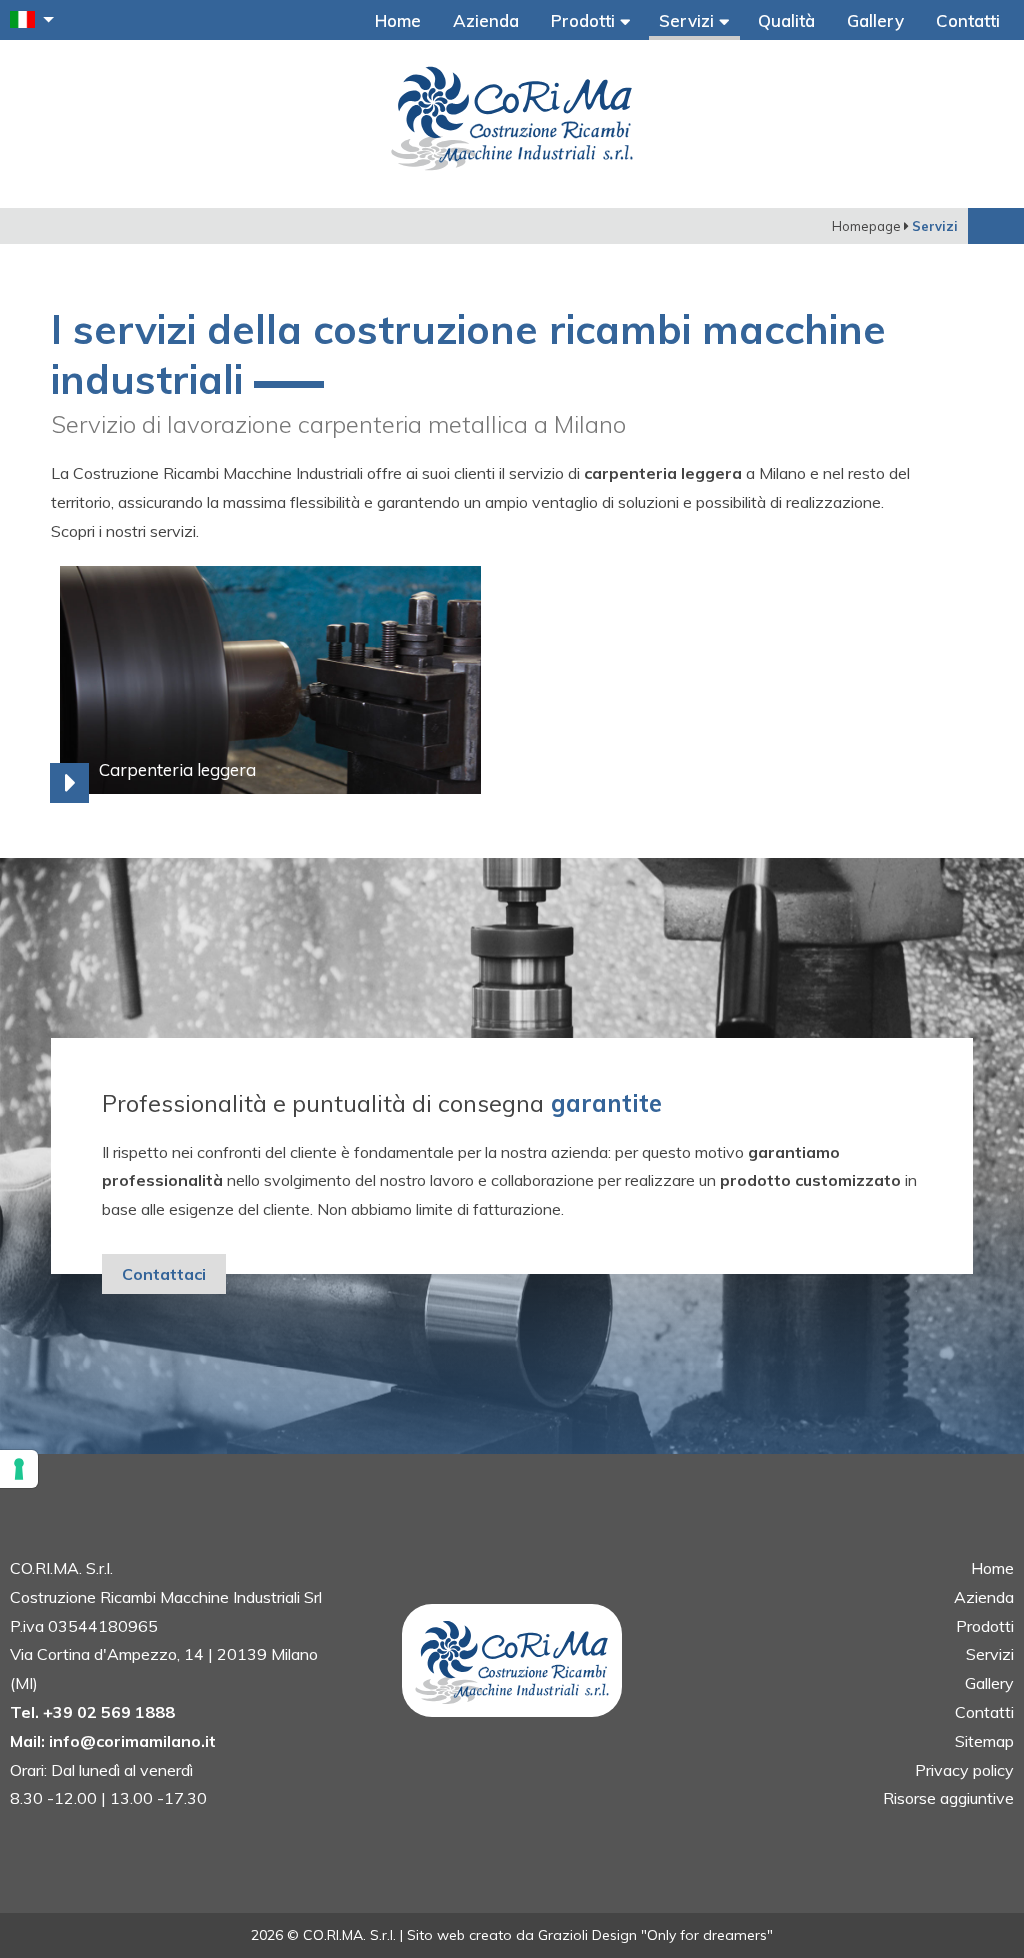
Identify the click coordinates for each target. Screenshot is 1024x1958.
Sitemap (984, 1741)
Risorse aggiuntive (948, 1798)
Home (398, 20)
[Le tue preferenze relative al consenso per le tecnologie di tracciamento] (19, 1469)
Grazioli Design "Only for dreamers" (655, 1935)
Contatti (968, 20)
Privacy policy (964, 1770)
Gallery (875, 20)
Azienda (486, 20)
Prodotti (585, 20)
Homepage (866, 226)
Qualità (786, 20)
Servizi (689, 20)
